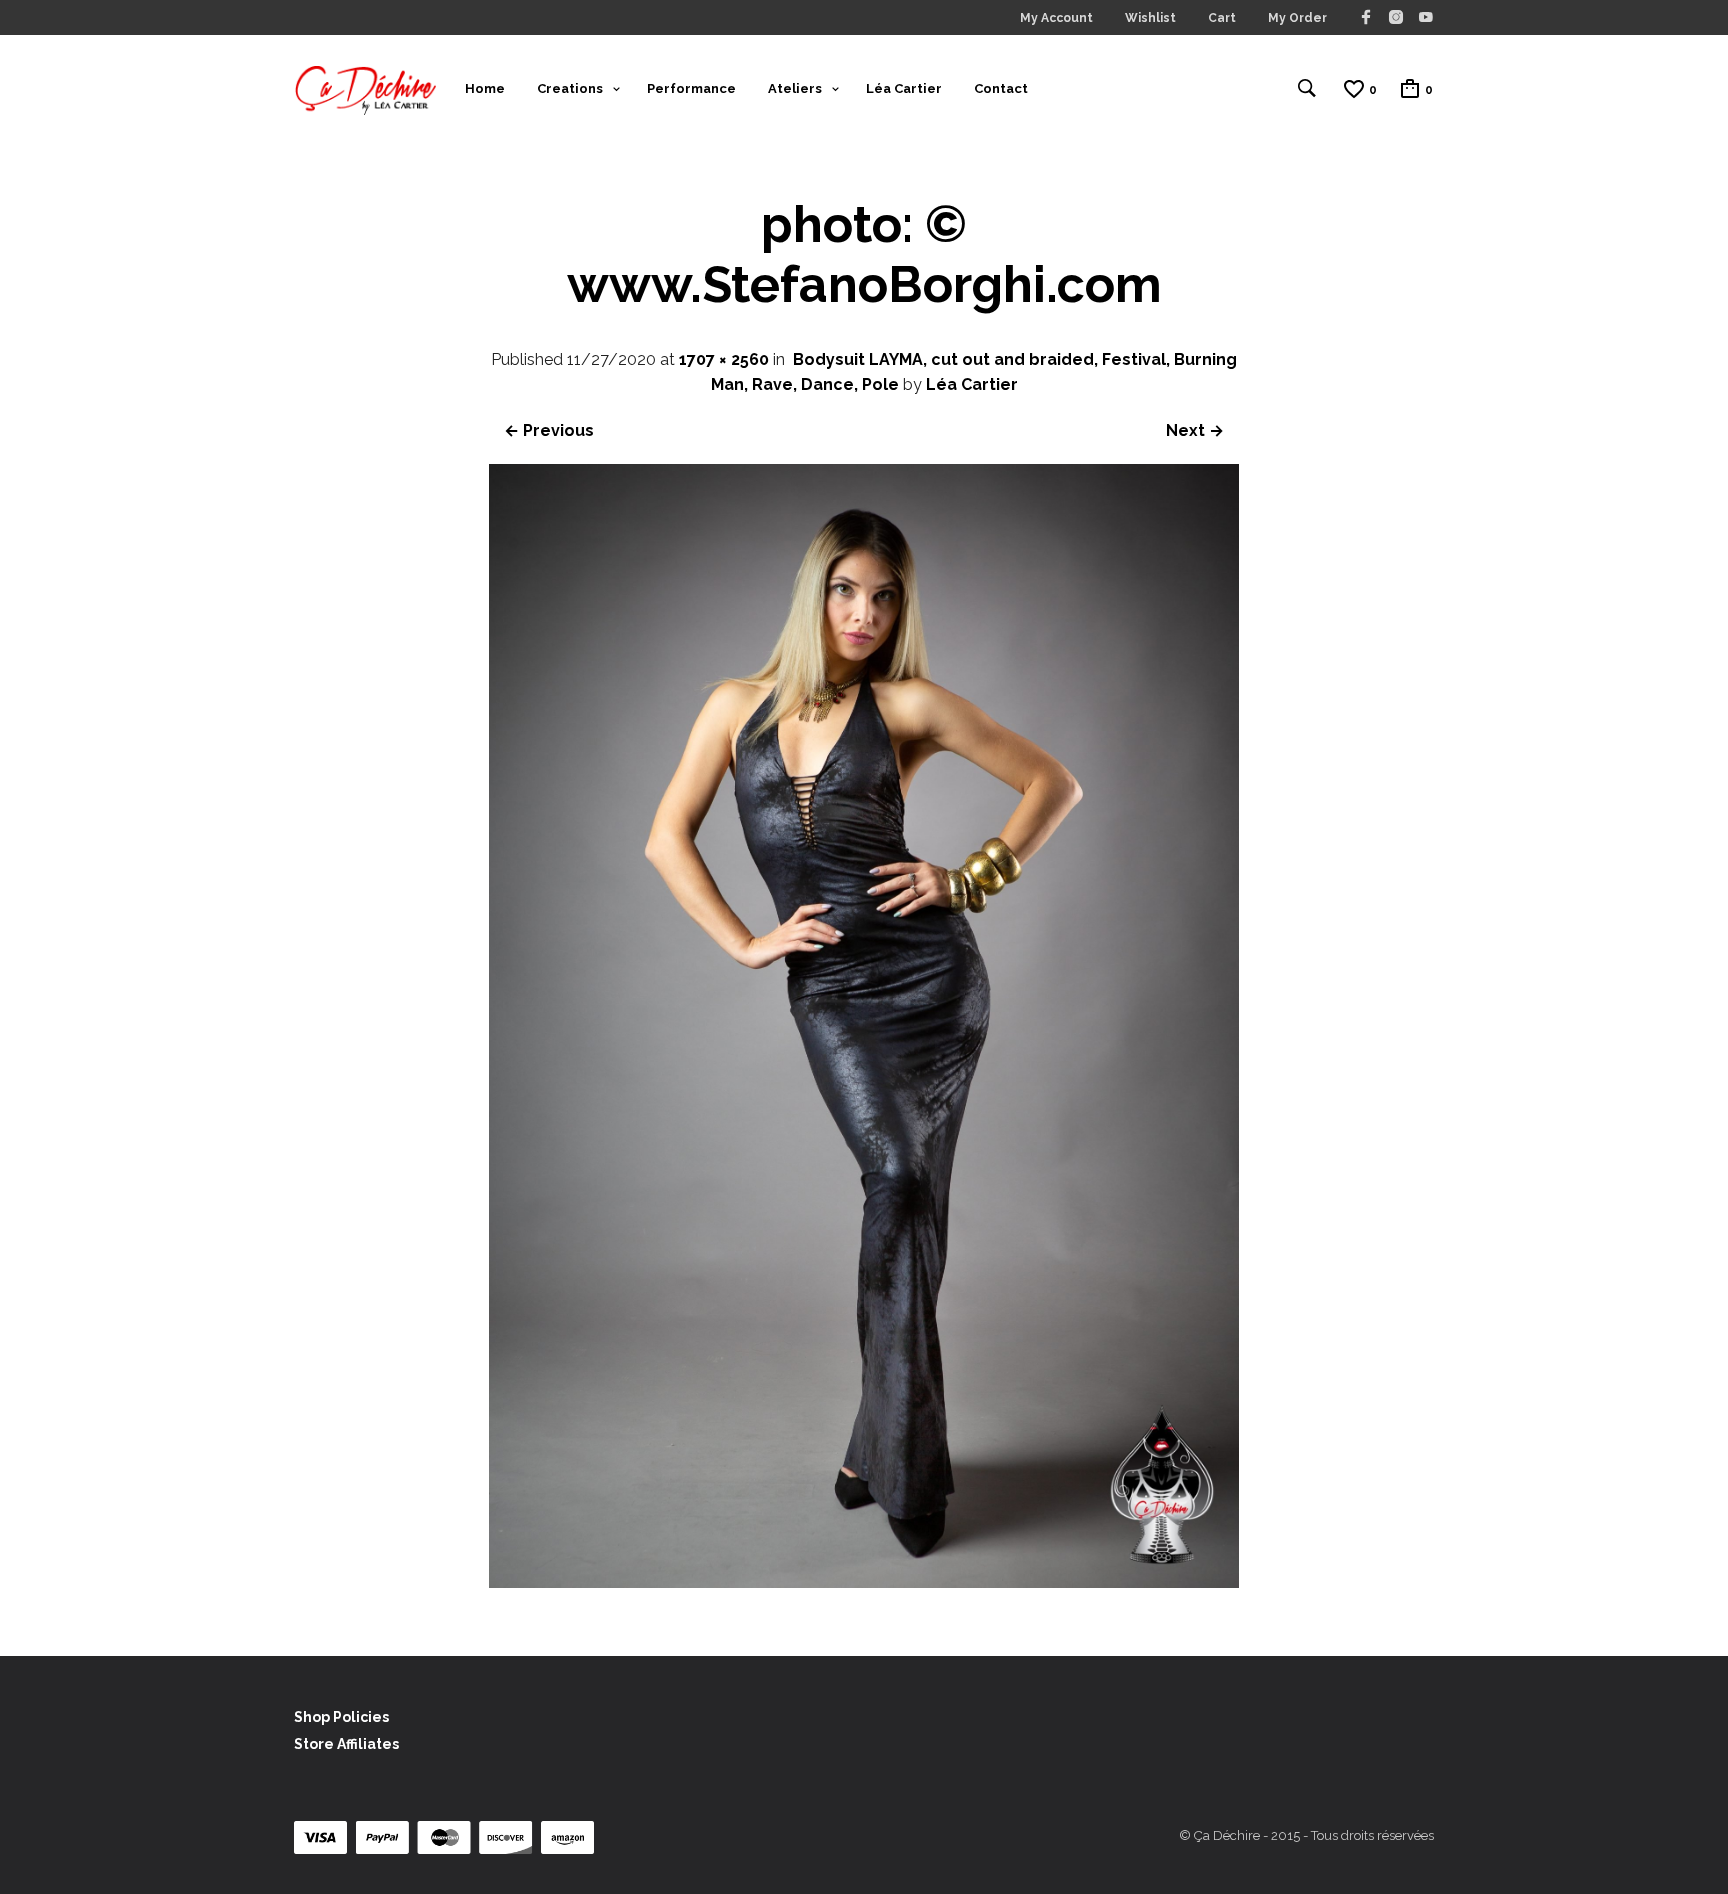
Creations (570, 88)
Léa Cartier (904, 88)
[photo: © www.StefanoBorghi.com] (864, 1582)
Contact (1001, 88)
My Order (1297, 18)
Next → (1195, 430)
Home (485, 88)
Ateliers (795, 88)
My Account (1056, 18)
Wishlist (1150, 18)
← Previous (549, 430)
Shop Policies (341, 1717)
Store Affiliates (346, 1744)
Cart (1222, 18)
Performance (691, 88)
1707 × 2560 (724, 359)
